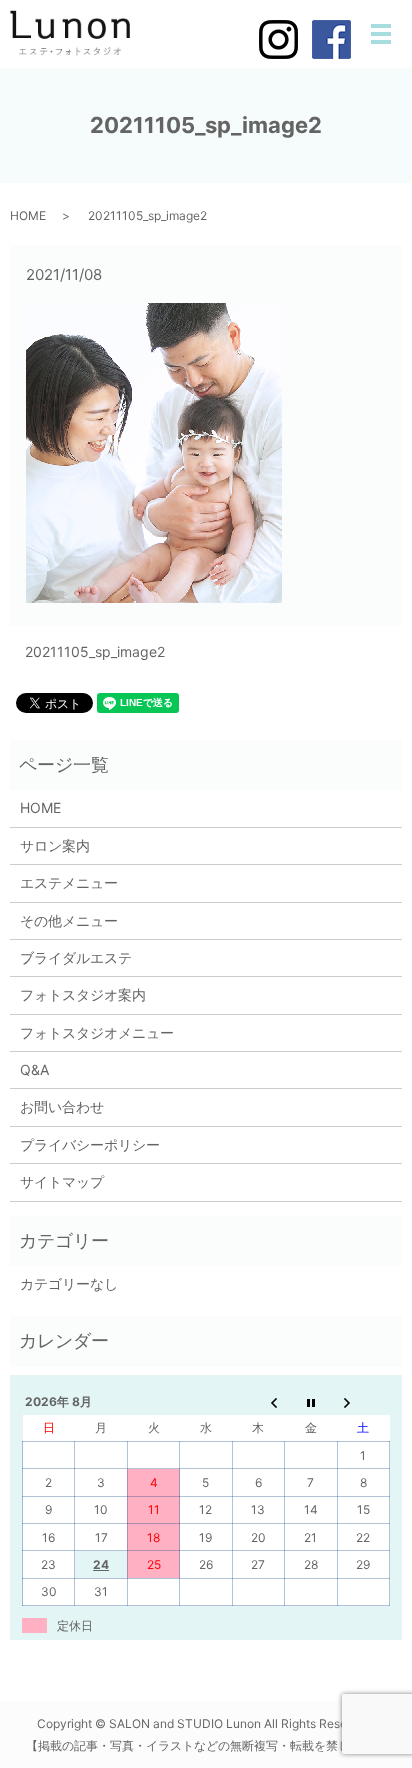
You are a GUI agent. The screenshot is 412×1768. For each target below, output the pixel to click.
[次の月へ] (363, 1401)
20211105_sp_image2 (95, 651)
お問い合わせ (62, 1106)
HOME (28, 215)
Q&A (34, 1069)
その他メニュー (69, 920)
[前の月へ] (258, 1401)
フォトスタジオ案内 (83, 994)
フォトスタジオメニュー (97, 1032)
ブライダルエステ (76, 957)
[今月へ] (311, 1401)
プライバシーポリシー (90, 1144)
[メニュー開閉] (381, 34)
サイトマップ (62, 1181)
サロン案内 (55, 845)
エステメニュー (69, 882)
